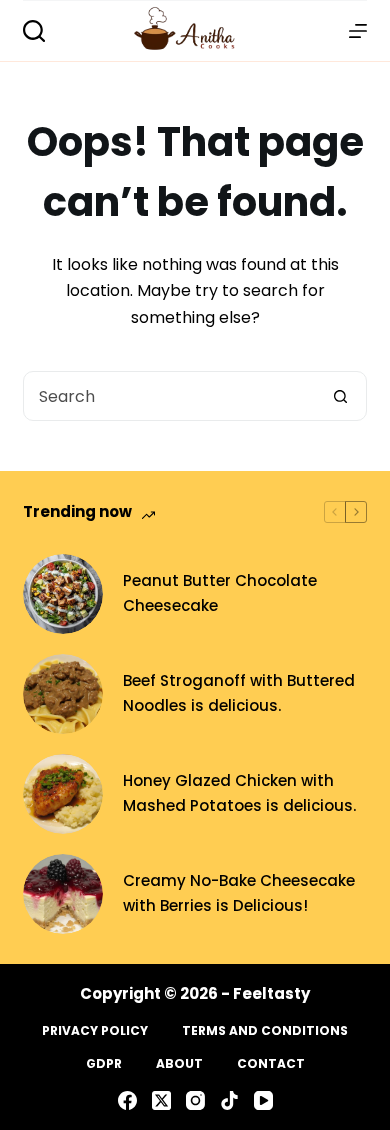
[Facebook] (127, 1100)
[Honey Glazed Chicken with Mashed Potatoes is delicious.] (63, 794)
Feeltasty (271, 993)
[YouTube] (263, 1100)
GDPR (104, 1064)
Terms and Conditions (265, 1031)
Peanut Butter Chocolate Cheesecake (220, 593)
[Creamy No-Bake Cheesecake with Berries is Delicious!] (63, 894)
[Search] (34, 31)
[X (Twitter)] (161, 1100)
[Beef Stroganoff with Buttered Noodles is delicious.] (63, 694)
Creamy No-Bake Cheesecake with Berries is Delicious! (239, 893)
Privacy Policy (95, 1031)
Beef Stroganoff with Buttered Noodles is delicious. (239, 693)
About (179, 1064)
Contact (271, 1064)
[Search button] (341, 396)
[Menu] (358, 31)
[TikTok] (229, 1100)
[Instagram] (195, 1100)
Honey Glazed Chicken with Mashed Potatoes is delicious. (239, 793)
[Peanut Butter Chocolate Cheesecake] (63, 594)
